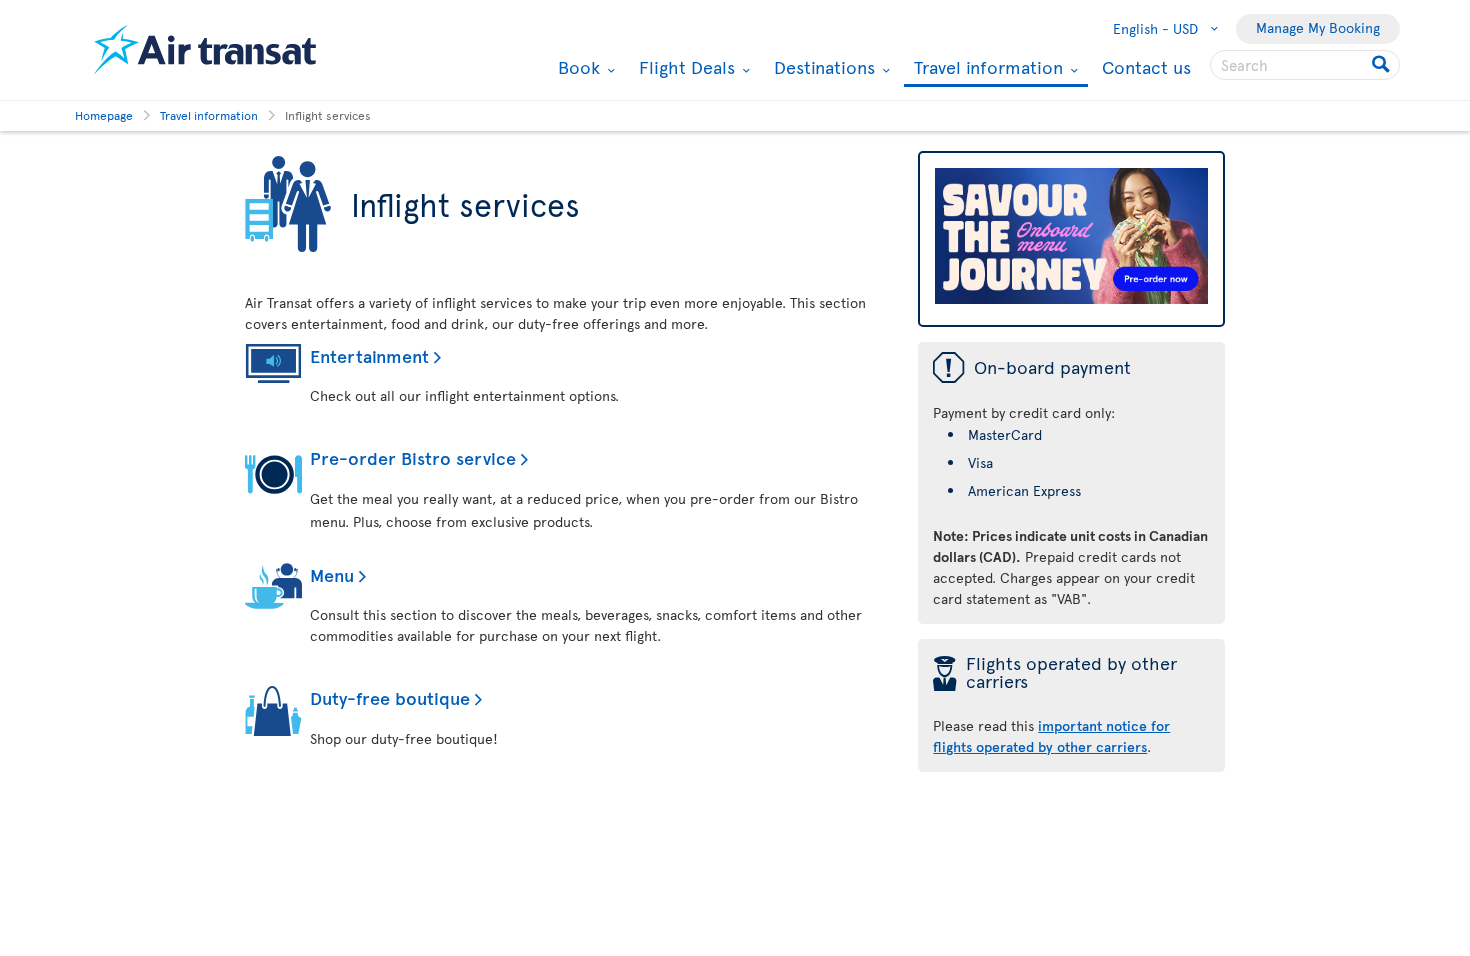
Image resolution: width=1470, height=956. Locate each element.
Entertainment (369, 355)
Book (576, 67)
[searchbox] (1305, 65)
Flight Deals (684, 67)
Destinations (822, 67)
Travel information (986, 68)
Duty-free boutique (390, 697)
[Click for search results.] (1382, 65)
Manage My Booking (1318, 27)
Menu (332, 574)
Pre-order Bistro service (413, 457)
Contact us (1146, 66)
